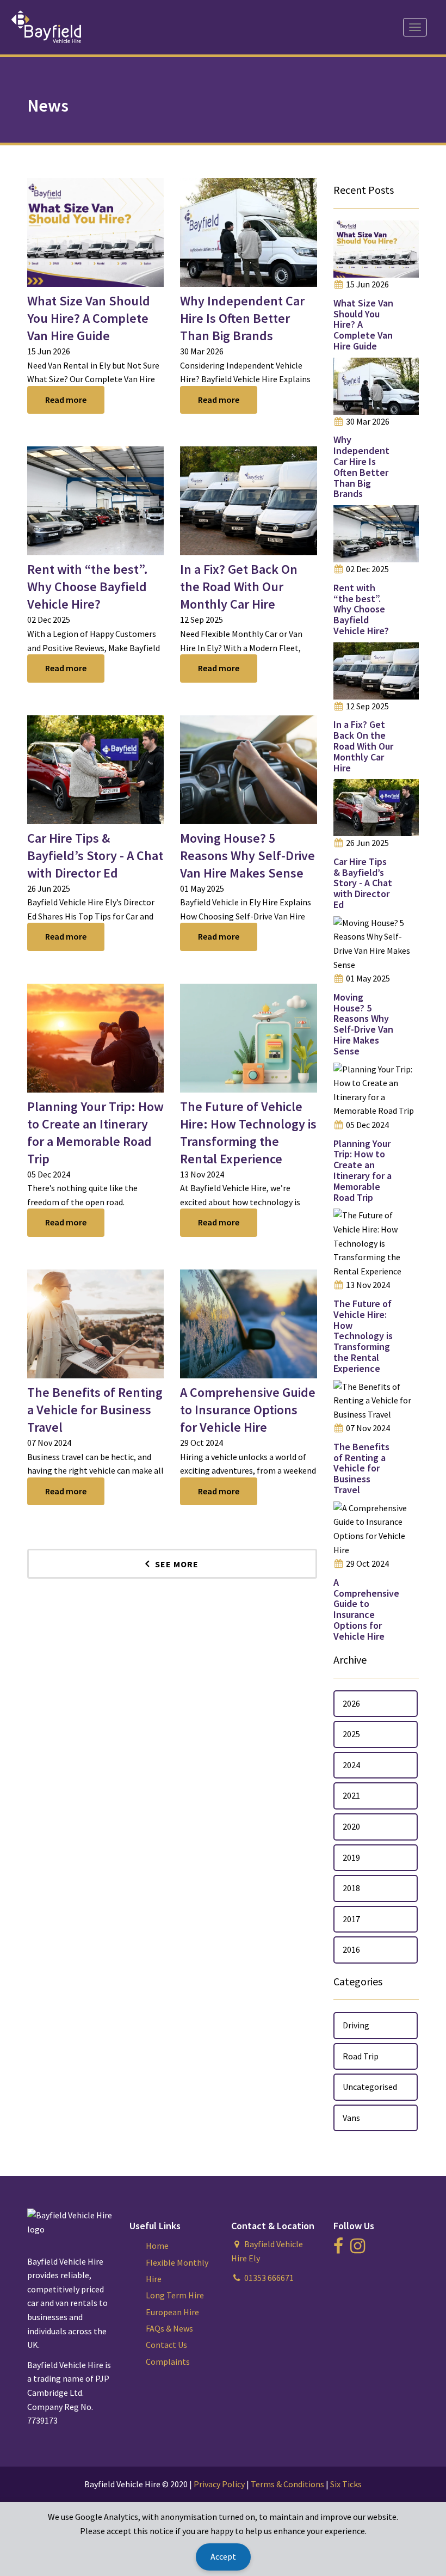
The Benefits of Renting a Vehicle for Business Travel (95, 1410)
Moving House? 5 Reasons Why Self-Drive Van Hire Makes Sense (247, 855)
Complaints (168, 2362)
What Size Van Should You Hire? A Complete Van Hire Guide (89, 318)
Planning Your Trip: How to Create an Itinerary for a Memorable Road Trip (95, 1133)
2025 (351, 1734)
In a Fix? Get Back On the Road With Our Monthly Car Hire (239, 587)
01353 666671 (269, 2278)
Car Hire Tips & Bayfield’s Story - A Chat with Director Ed (95, 855)
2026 (351, 1703)
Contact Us (166, 2345)
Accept (223, 2556)
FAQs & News (169, 2328)
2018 (351, 1888)
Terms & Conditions (287, 2484)
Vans (351, 2118)
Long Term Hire (175, 2295)
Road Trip (361, 2056)
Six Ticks (346, 2484)
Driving (356, 2025)
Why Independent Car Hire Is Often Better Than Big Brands (242, 318)
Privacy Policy (219, 2484)
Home (157, 2246)
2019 (351, 1857)
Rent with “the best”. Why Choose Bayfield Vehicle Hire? (88, 587)
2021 (351, 1795)
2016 (351, 1949)
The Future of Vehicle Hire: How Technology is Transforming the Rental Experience (248, 1133)
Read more (66, 400)
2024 (351, 1765)
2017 (351, 1919)
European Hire (172, 2312)
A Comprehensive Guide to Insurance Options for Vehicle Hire (248, 1410)
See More (177, 1564)
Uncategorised (370, 2087)
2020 (351, 1826)
